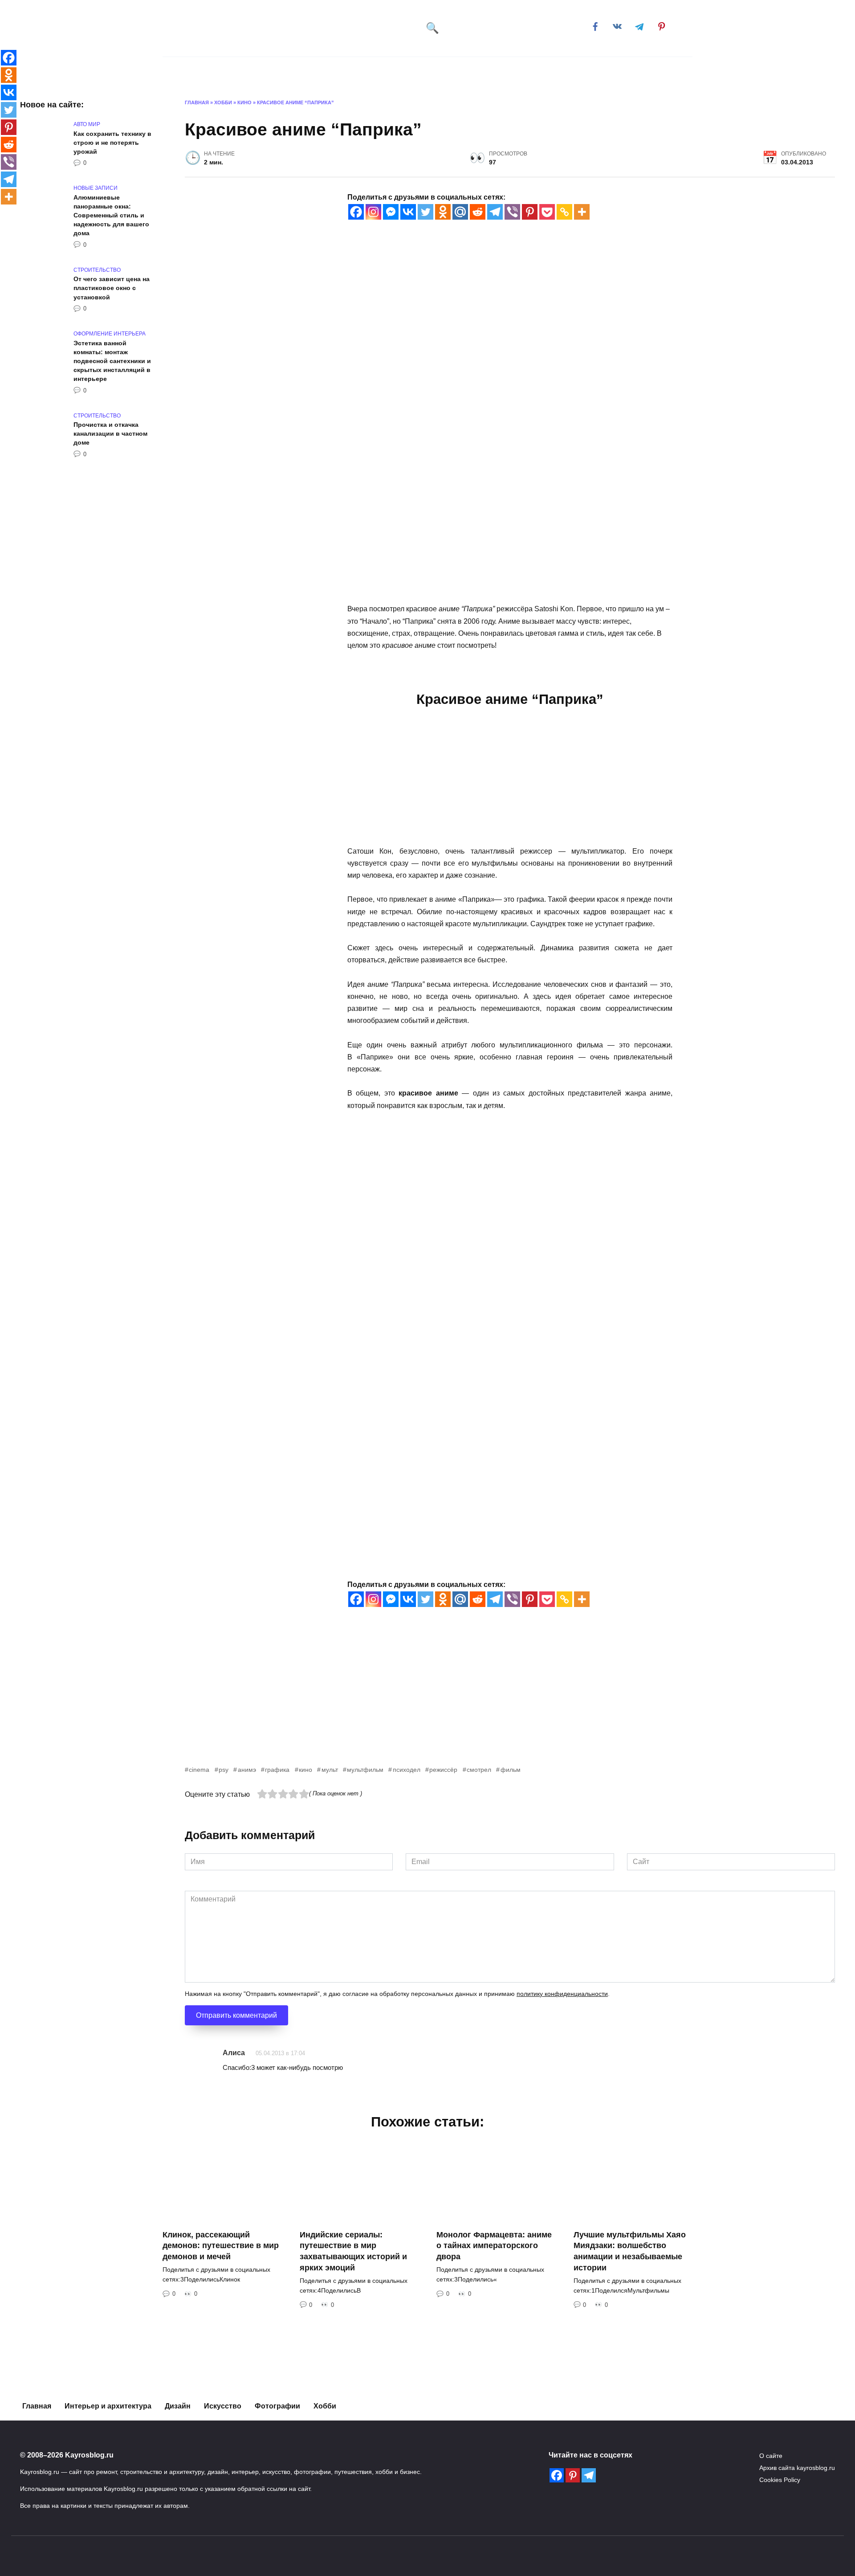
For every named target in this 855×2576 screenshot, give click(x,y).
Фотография (422, 71)
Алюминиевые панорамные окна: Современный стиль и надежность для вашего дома (111, 215)
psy (224, 1770)
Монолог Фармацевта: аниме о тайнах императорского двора (494, 2245)
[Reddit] (478, 212)
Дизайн (481, 71)
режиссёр (443, 1770)
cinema (199, 1770)
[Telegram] (495, 212)
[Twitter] (425, 212)
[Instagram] (373, 212)
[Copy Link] (564, 212)
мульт (330, 1770)
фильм (510, 1770)
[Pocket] (547, 212)
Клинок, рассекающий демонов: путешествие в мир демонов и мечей (221, 2245)
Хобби (530, 71)
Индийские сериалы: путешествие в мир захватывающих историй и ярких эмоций (353, 2251)
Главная (199, 71)
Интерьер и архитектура (271, 71)
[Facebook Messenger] (391, 212)
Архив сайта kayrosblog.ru (797, 2468)
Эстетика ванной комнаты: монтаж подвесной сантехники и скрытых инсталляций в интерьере (112, 361)
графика (277, 1770)
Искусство (357, 71)
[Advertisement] (452, 1702)
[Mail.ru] (460, 212)
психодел (406, 1770)
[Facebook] (356, 212)
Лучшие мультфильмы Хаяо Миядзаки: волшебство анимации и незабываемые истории (630, 2251)
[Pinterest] (530, 212)
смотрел (479, 1770)
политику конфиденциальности (562, 1994)
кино (305, 1770)
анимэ (247, 1770)
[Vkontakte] (408, 212)
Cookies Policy (780, 2480)
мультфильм (365, 1770)
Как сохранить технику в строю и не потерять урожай (112, 143)
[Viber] (512, 212)
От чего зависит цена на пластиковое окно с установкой (112, 288)
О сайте (771, 2456)
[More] (582, 212)
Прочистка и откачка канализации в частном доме (110, 434)
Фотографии (277, 2406)
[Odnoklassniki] (443, 212)
